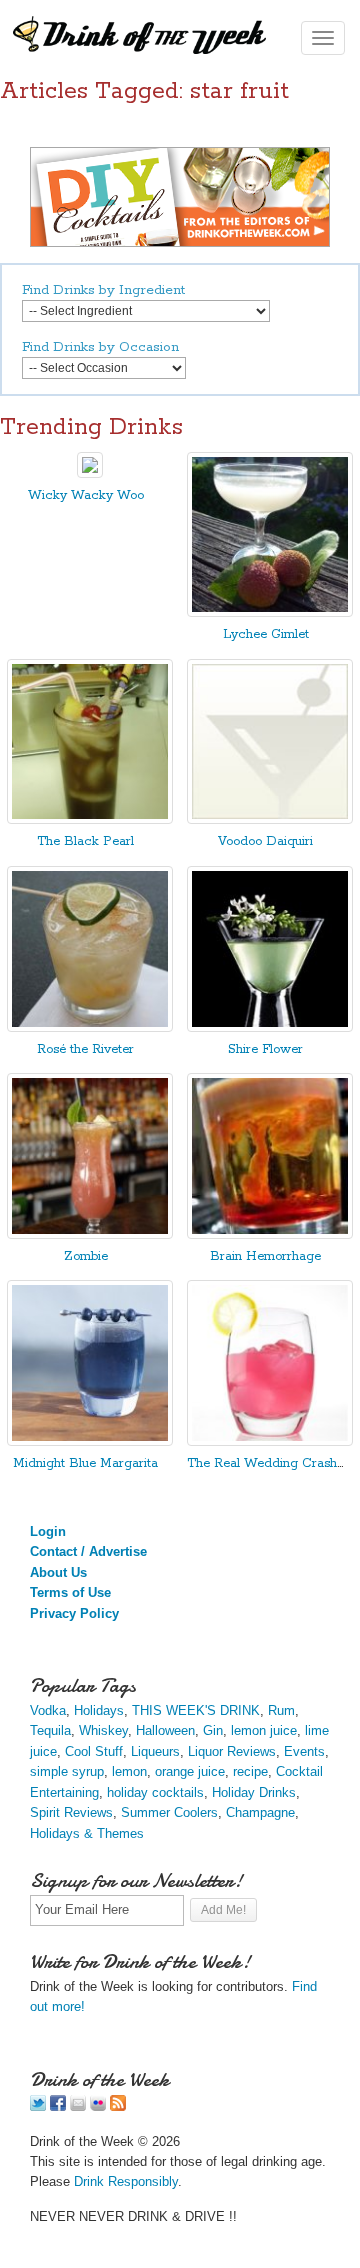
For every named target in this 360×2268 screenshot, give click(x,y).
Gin (213, 1730)
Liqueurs (155, 1751)
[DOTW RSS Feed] (118, 2106)
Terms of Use (70, 1592)
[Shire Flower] (270, 1027)
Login (48, 1531)
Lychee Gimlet (266, 634)
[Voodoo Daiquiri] (270, 819)
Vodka (48, 1710)
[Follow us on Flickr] (98, 2106)
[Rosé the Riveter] (90, 1027)
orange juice (190, 1771)
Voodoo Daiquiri (265, 841)
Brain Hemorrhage (265, 1256)
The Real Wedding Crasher (268, 1463)
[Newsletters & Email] (78, 2106)
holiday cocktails (155, 1792)
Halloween (165, 1730)
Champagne (260, 1812)
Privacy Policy (74, 1613)
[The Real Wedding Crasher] (270, 1441)
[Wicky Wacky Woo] (90, 473)
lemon (129, 1771)
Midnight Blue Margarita (85, 1463)
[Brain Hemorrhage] (270, 1234)
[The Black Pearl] (90, 819)
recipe (250, 1771)
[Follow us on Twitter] (38, 2106)
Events (304, 1751)
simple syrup (67, 1771)
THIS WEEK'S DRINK (196, 1710)
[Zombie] (90, 1234)
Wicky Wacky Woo (86, 495)
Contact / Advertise (88, 1551)
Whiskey (103, 1730)
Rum (281, 1710)
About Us (58, 1572)
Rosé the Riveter (85, 1049)
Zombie (86, 1256)
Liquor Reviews (232, 1751)
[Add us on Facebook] (58, 2106)
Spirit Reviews (71, 1812)
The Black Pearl (85, 841)
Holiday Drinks (254, 1792)
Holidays (99, 1710)
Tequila (50, 1730)
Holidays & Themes (87, 1833)
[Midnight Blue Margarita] (90, 1441)
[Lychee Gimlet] (270, 612)
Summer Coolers (169, 1812)
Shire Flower (265, 1049)
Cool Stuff (94, 1751)
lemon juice (264, 1730)
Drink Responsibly (126, 2181)
